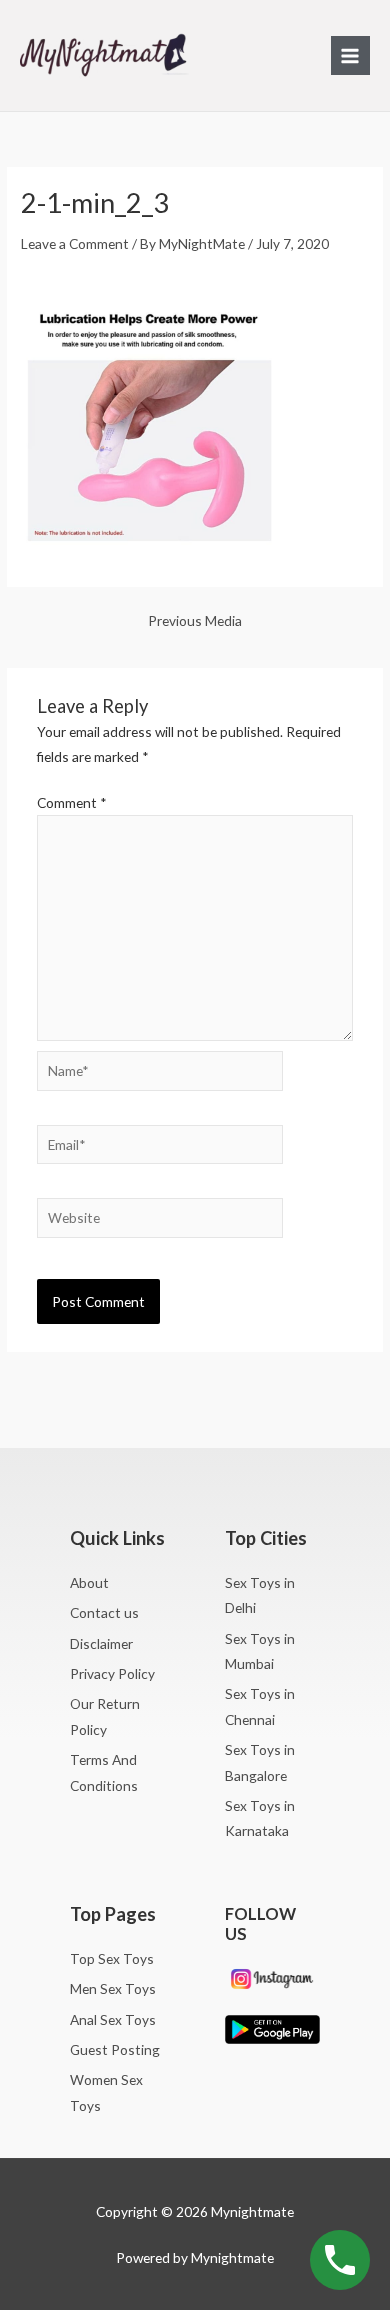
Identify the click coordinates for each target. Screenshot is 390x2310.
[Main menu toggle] (350, 55)
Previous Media (195, 621)
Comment (72, 802)
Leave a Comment (75, 243)
